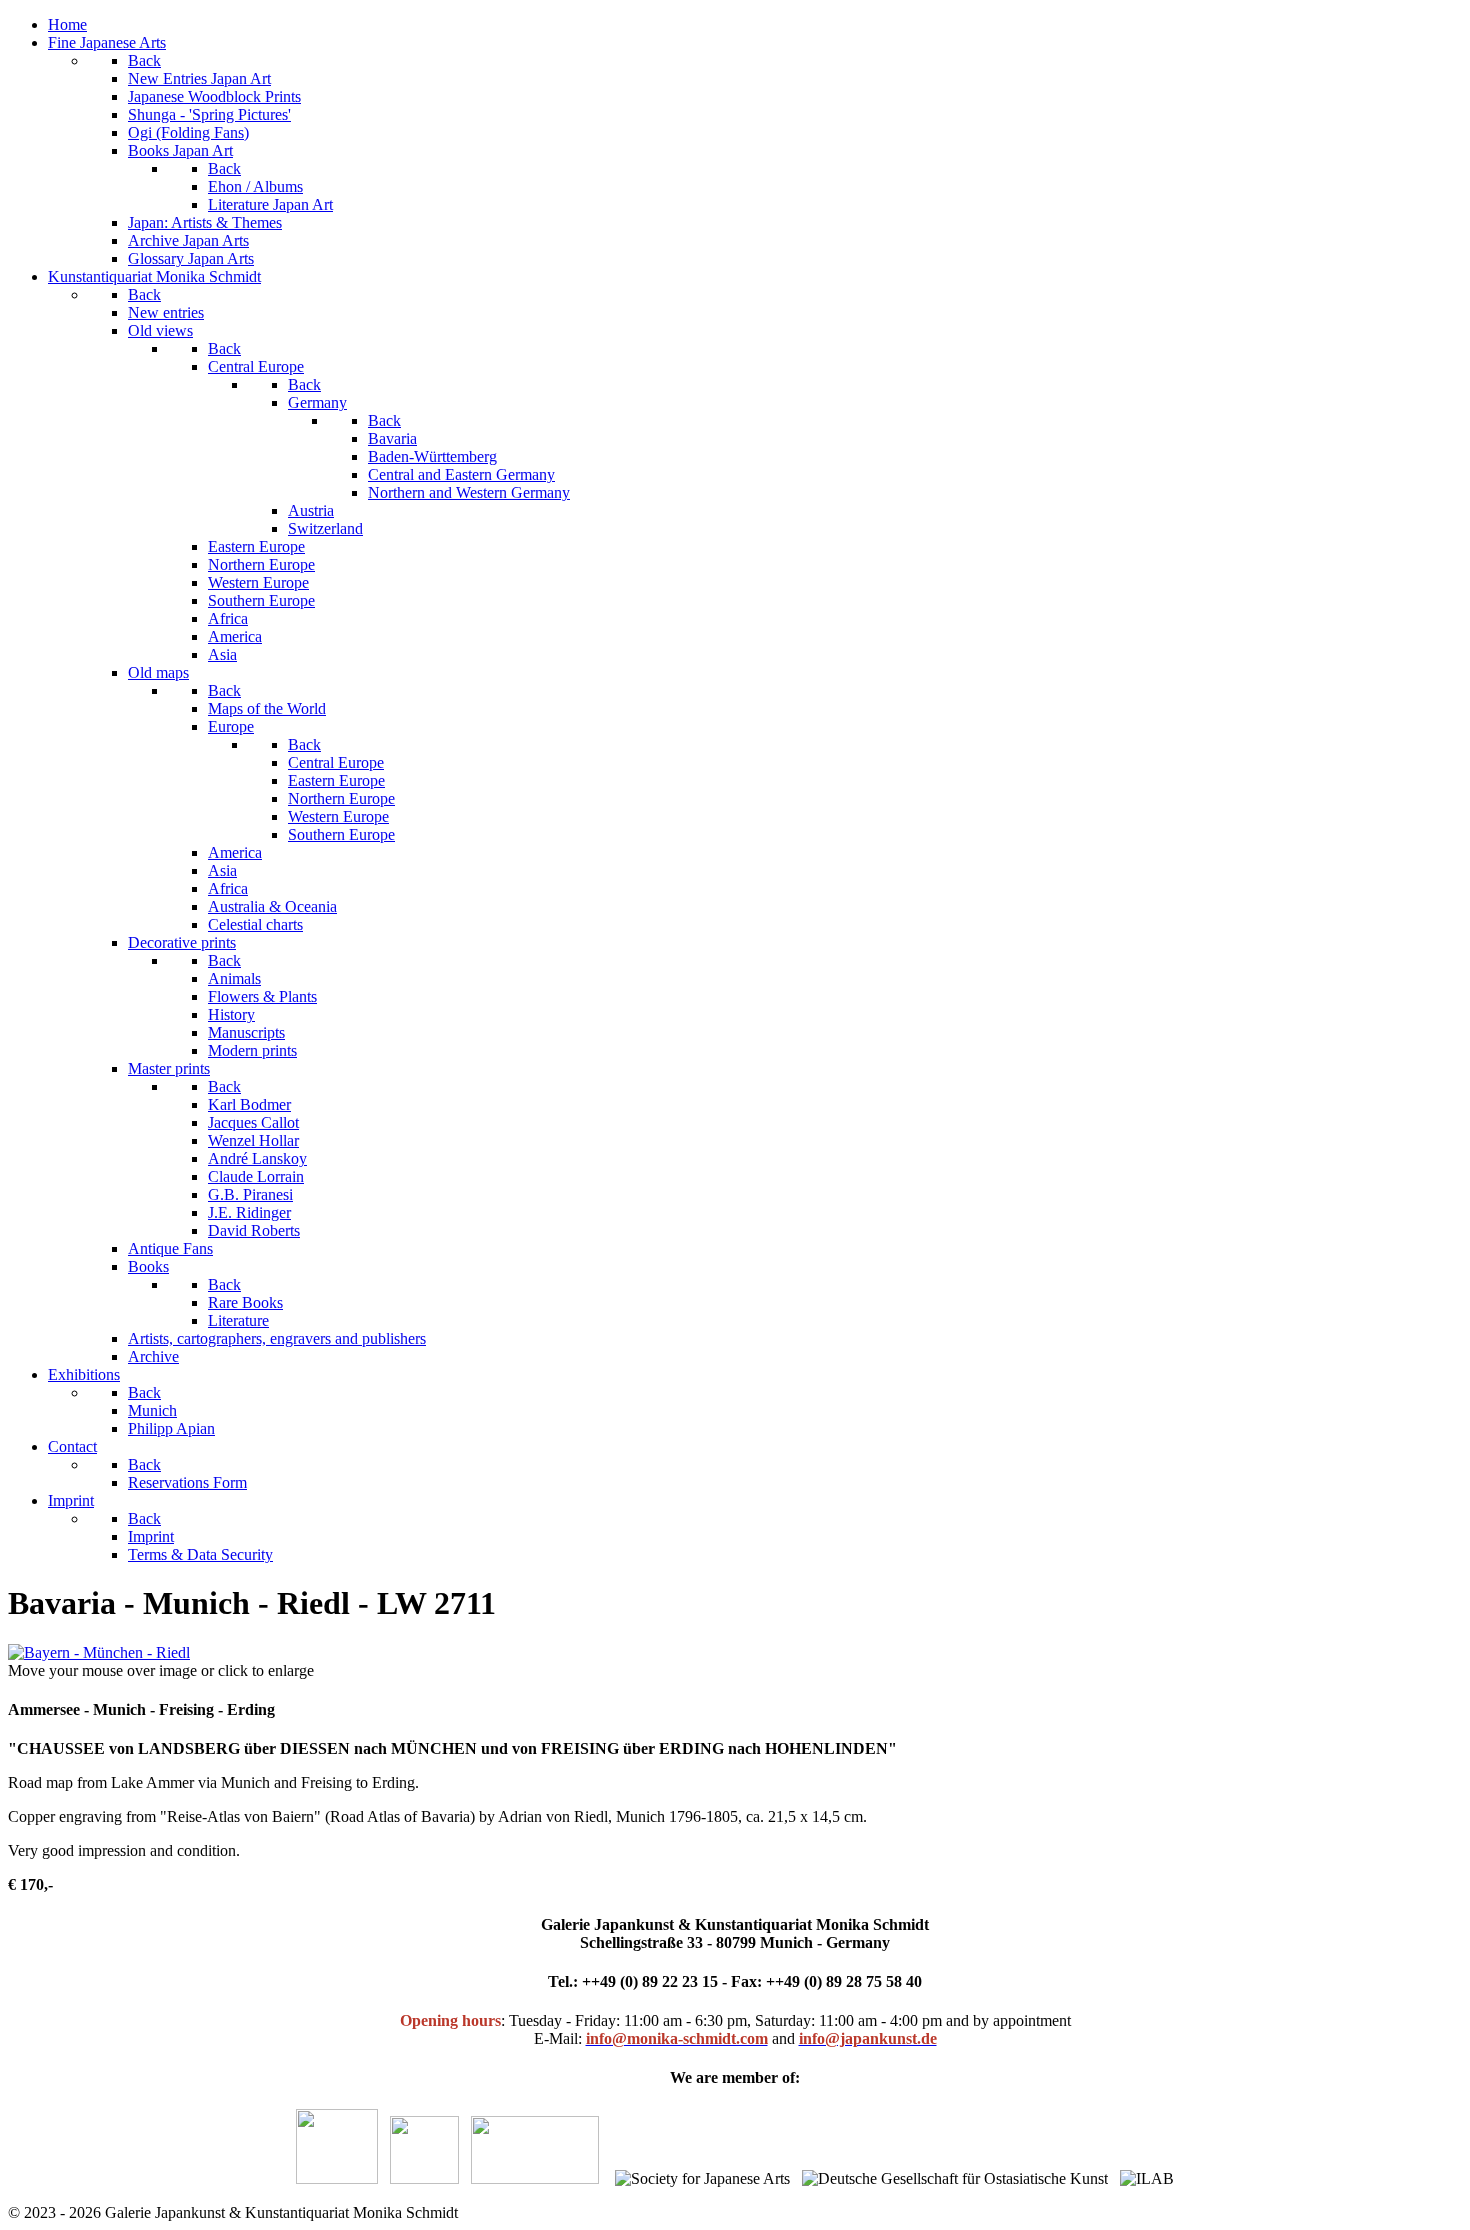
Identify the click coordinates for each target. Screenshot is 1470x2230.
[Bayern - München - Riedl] (99, 1652)
